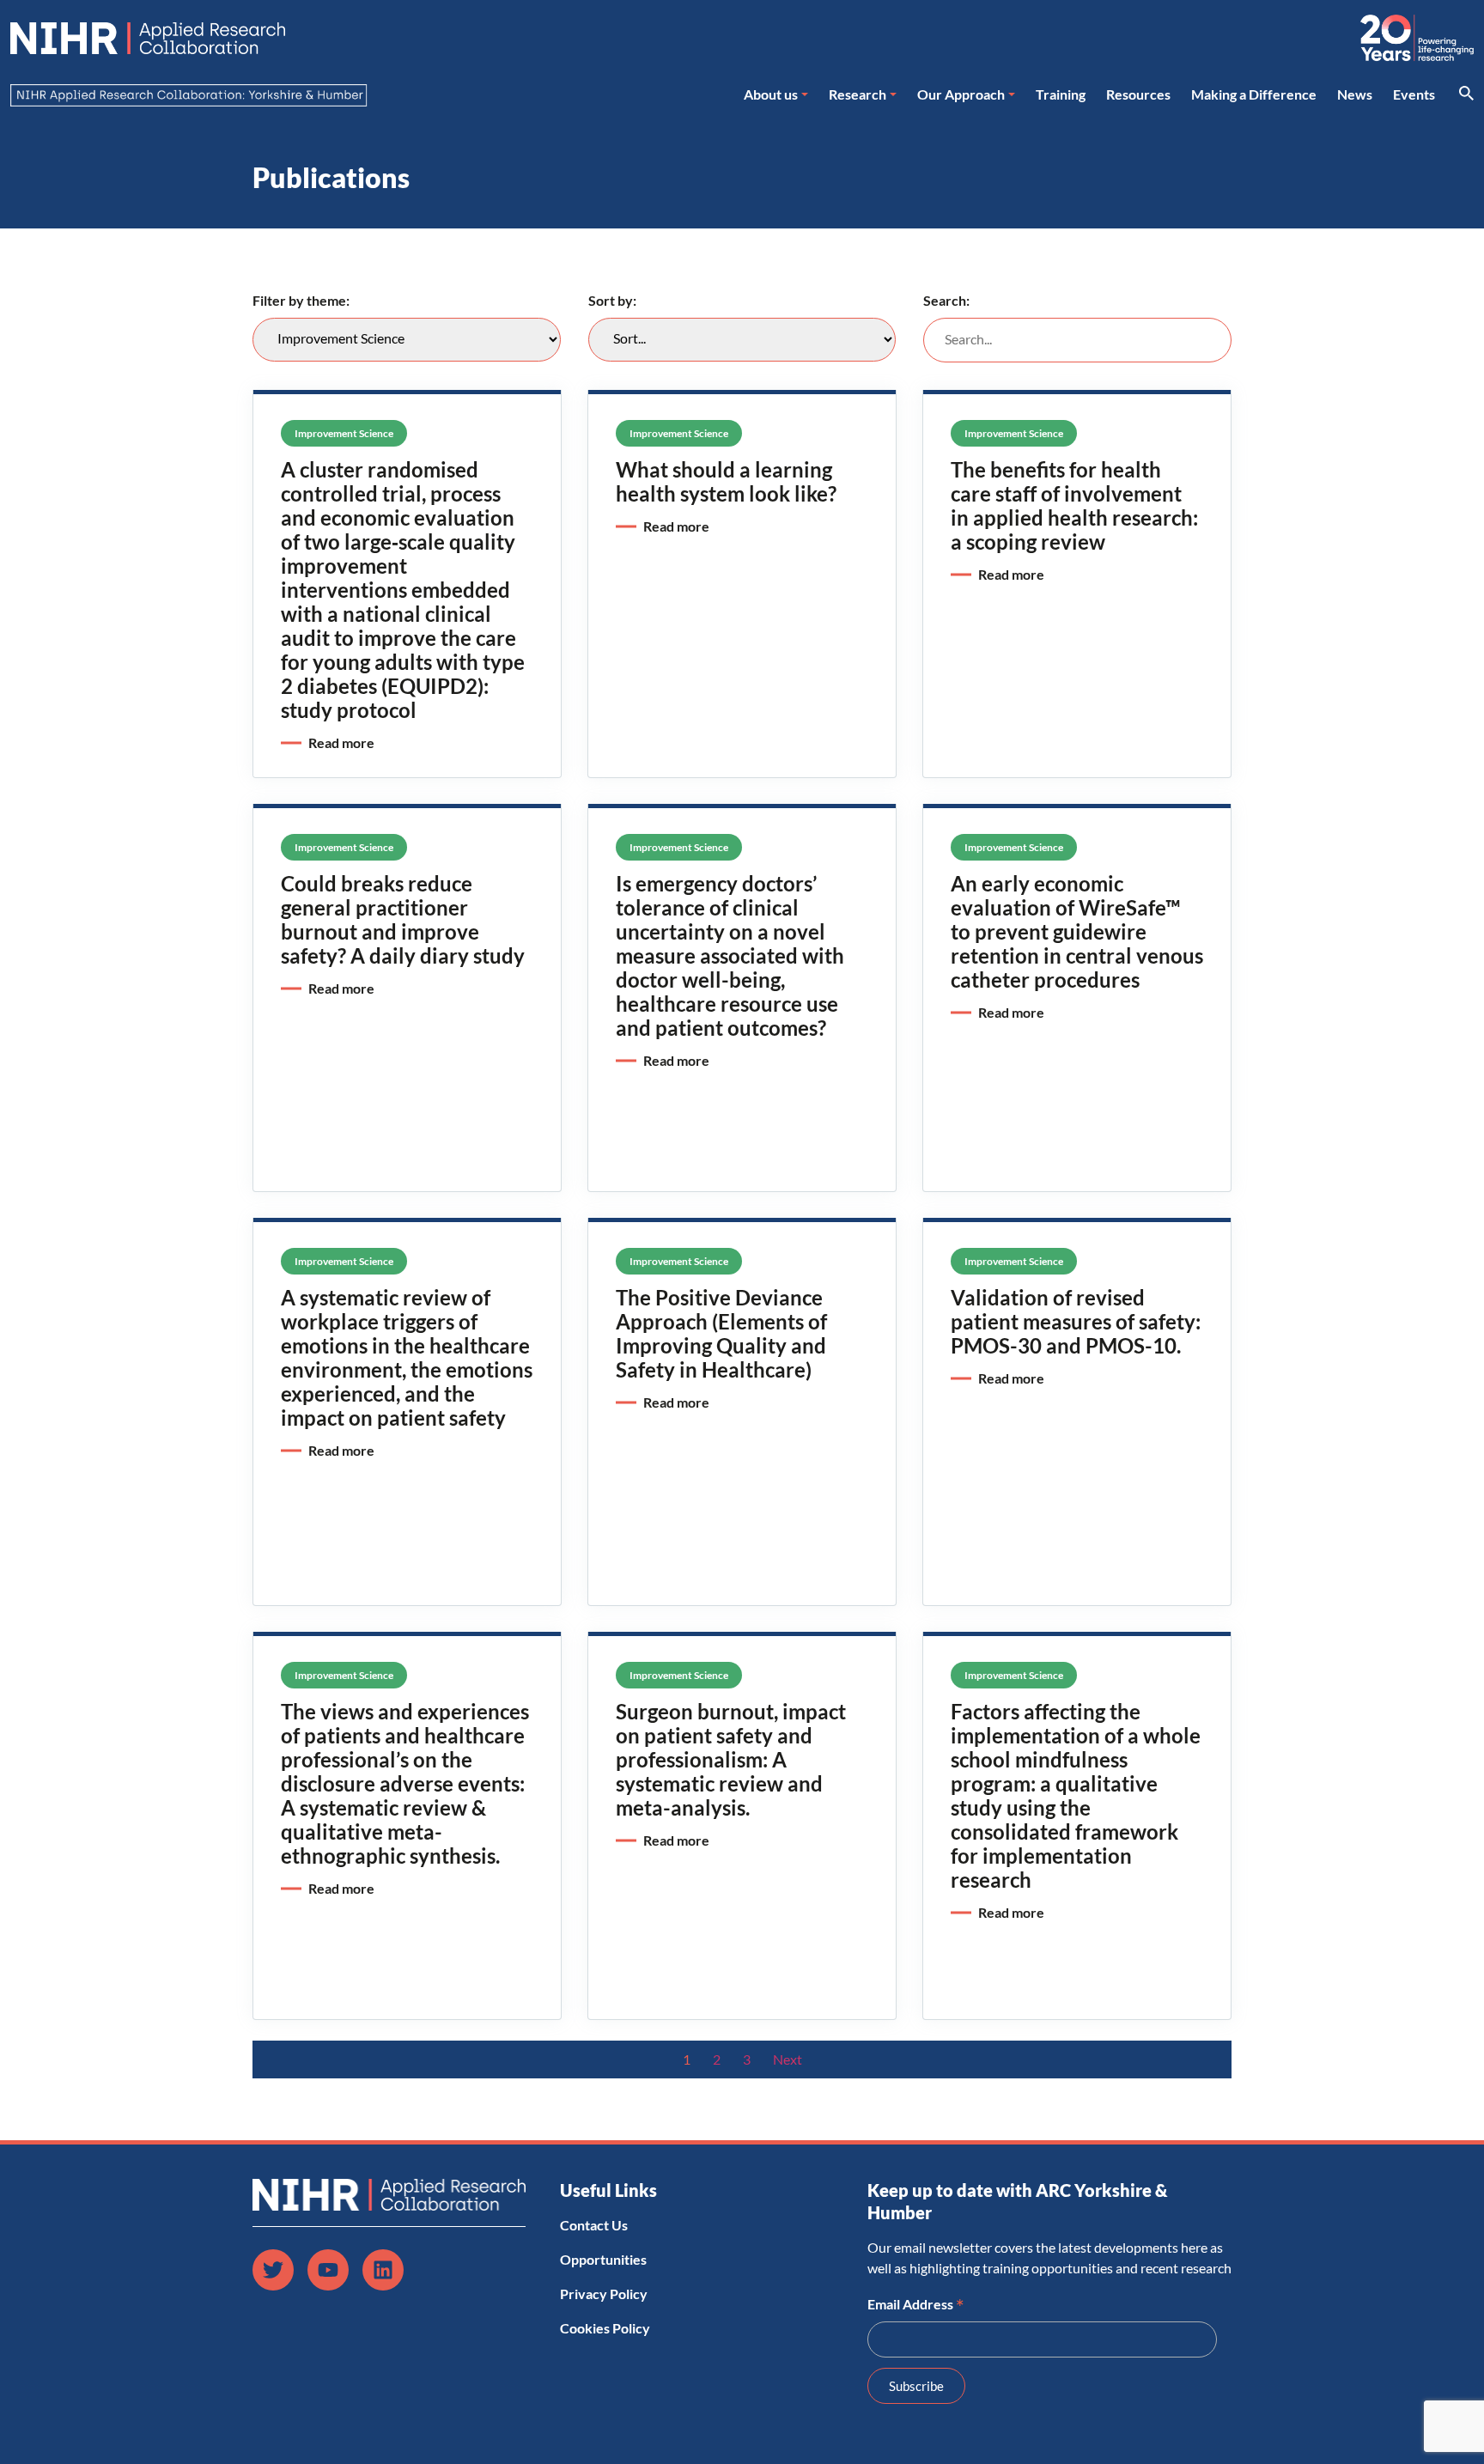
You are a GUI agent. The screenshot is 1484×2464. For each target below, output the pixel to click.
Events (1414, 94)
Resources (1138, 94)
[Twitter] (273, 2270)
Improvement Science (344, 433)
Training (1061, 94)
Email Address (916, 2303)
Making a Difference (1254, 94)
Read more (341, 742)
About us (771, 94)
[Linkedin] (383, 2270)
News (1355, 94)
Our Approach (961, 94)
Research (858, 94)
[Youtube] (328, 2270)
